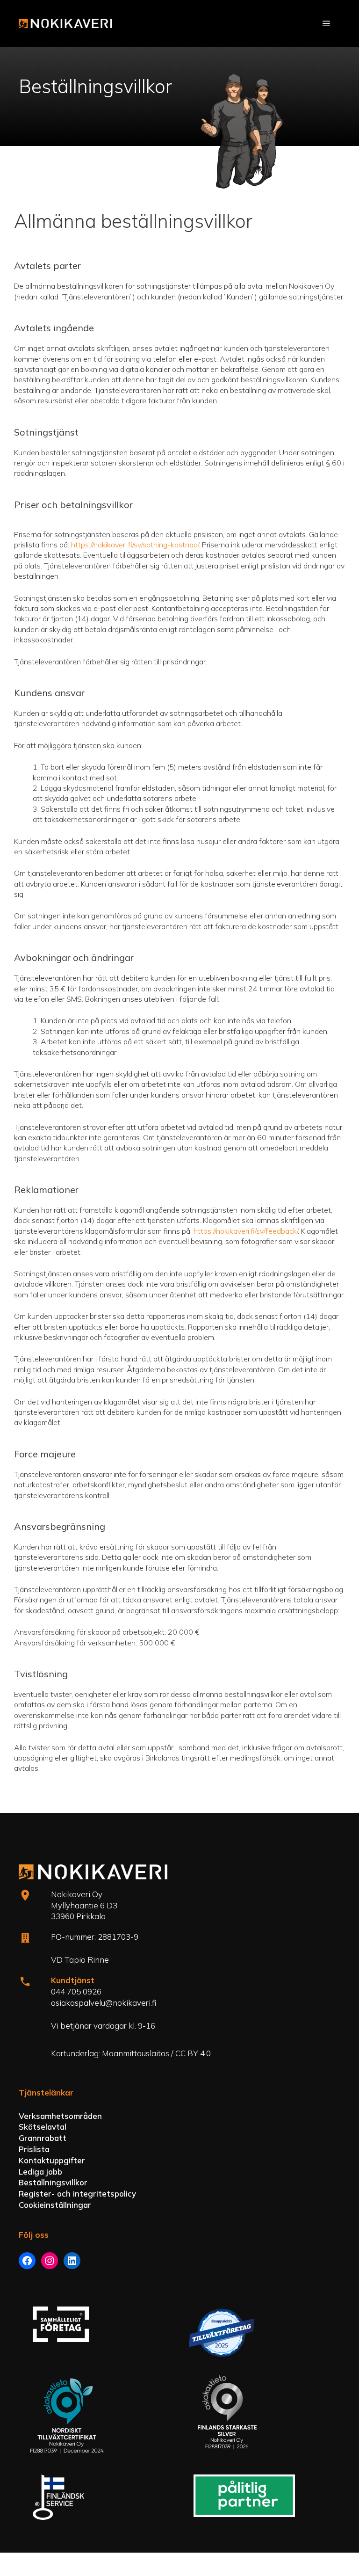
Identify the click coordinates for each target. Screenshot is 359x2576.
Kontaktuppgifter (52, 2160)
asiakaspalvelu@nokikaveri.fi (104, 2003)
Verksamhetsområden (60, 2116)
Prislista (34, 2149)
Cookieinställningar (55, 2205)
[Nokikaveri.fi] (65, 23)
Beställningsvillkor (53, 2182)
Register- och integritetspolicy (77, 2194)
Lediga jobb (40, 2172)
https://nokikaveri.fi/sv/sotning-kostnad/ (135, 545)
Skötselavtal (43, 2127)
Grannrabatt (43, 2138)
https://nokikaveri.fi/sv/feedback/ (246, 1231)
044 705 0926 (76, 1991)
